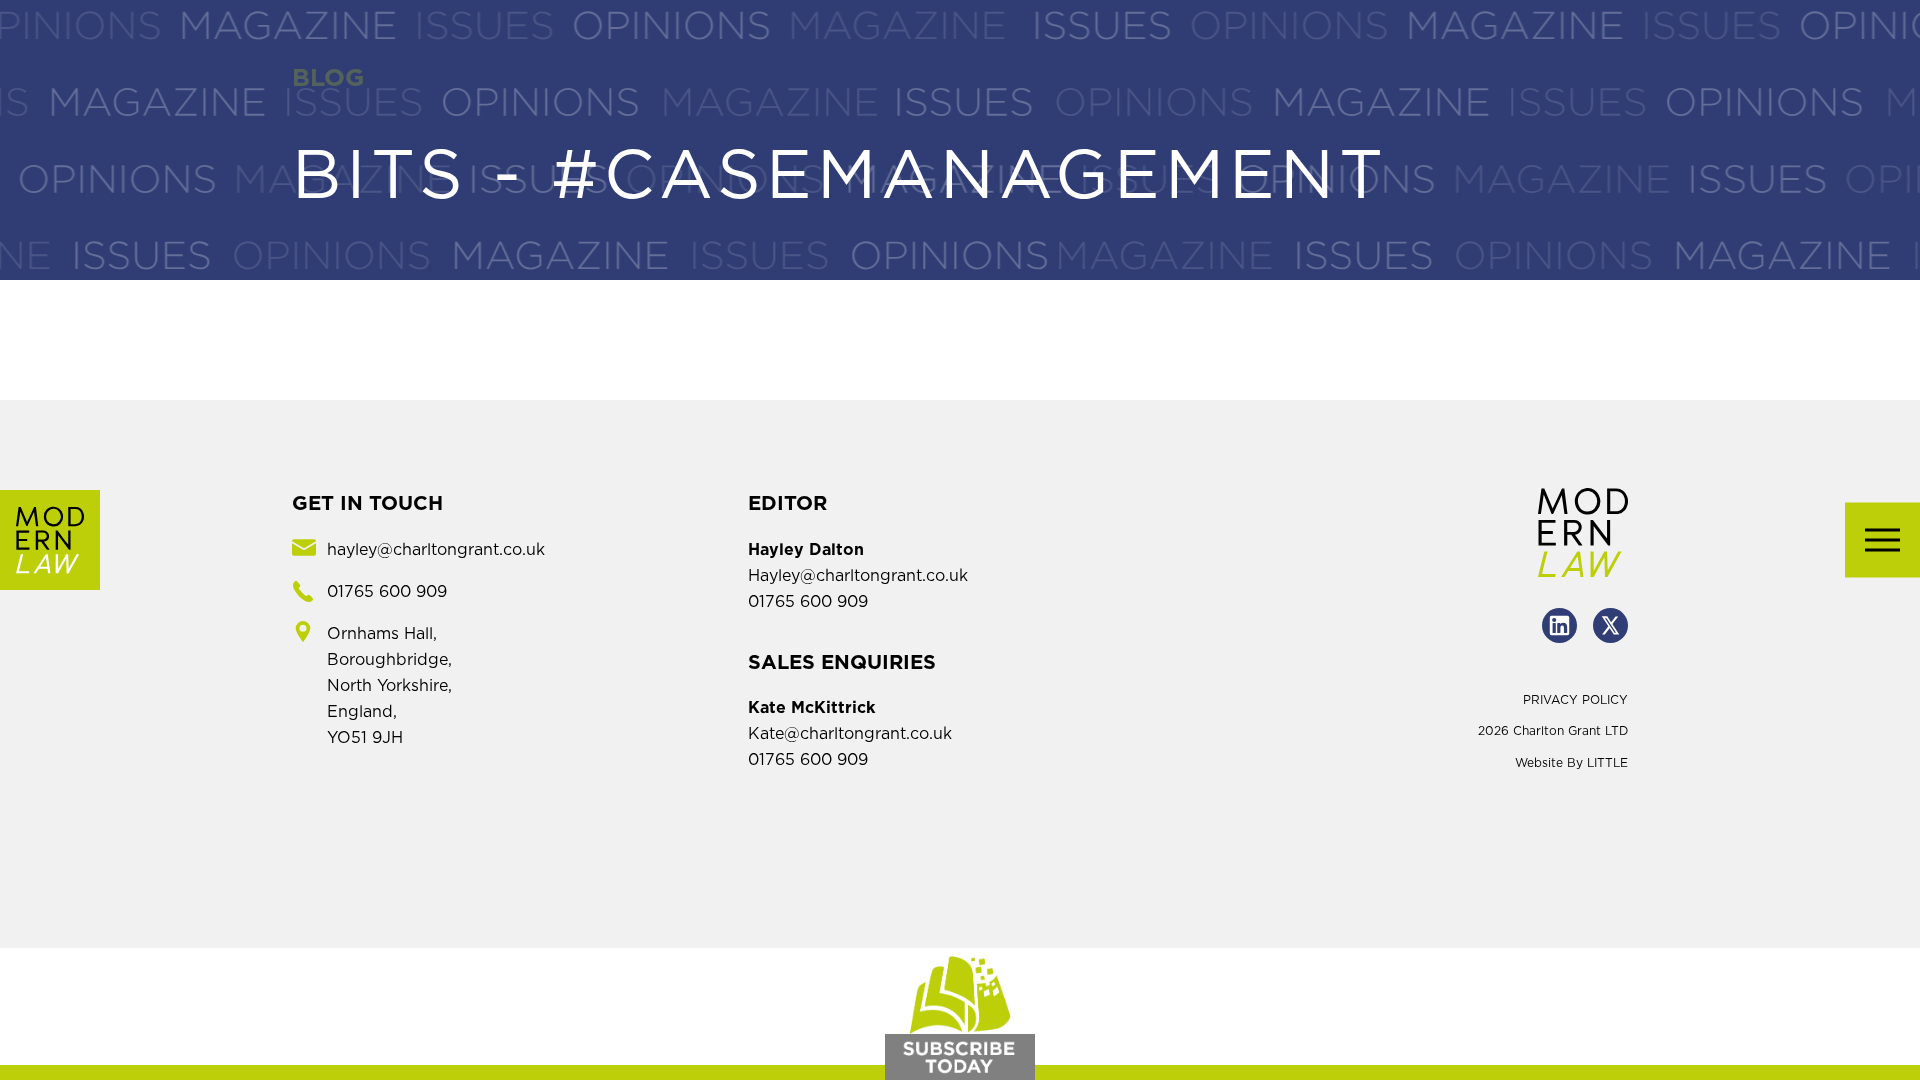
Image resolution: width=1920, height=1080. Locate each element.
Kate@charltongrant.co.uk (850, 734)
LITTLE (1607, 763)
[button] (1882, 540)
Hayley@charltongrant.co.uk (858, 576)
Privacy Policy (1575, 700)
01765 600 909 (808, 602)
